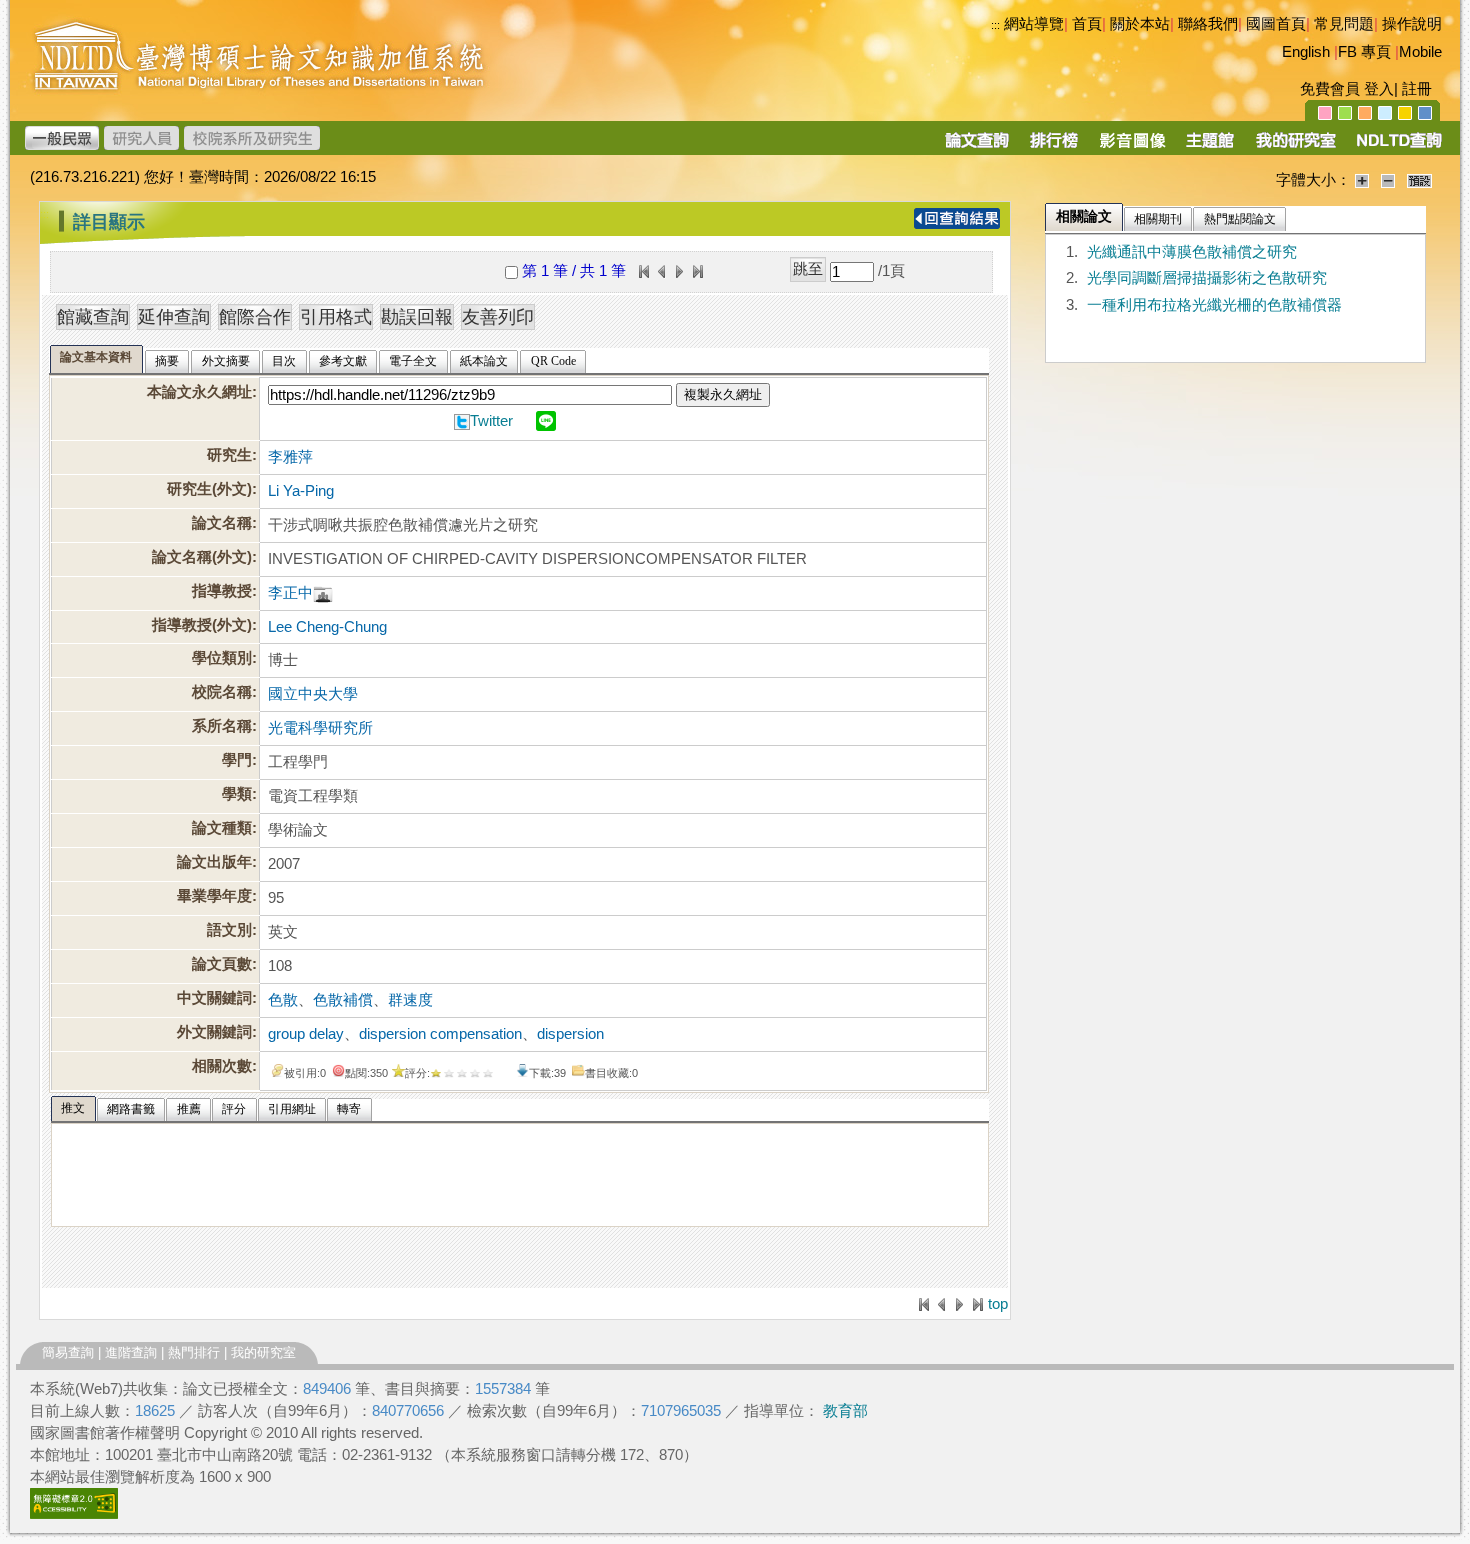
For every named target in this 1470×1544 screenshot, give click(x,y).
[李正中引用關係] (323, 593)
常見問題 (1344, 24)
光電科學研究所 (320, 728)
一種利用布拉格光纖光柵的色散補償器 (1214, 305)
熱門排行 (194, 1352)
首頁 (1087, 24)
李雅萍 (290, 457)
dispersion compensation (440, 1034)
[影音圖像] (1132, 147)
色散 (283, 1000)
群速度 (410, 1000)
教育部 (845, 1411)
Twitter (491, 421)
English (1306, 52)
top (998, 1304)
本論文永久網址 (199, 392)
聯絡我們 (1208, 24)
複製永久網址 (723, 394)
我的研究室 (263, 1352)
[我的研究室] (1295, 147)
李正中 (290, 593)
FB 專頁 (1364, 52)
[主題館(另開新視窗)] (1210, 147)
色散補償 (343, 1000)
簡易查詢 (68, 1352)
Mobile (1420, 52)
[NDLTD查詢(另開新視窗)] (1397, 147)
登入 (1379, 89)
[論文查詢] (976, 147)
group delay (306, 1034)
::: (995, 25)
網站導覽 (1034, 24)
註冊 (1417, 89)
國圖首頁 (1276, 24)
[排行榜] (1054, 147)
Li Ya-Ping (301, 491)
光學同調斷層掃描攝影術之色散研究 (1207, 278)
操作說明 (1412, 24)
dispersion (570, 1034)
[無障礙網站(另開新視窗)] (74, 1514)
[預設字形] (1419, 180)
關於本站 (1140, 24)
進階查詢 (131, 1352)
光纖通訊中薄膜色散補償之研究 (1192, 252)
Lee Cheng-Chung (327, 627)
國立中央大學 (313, 694)
